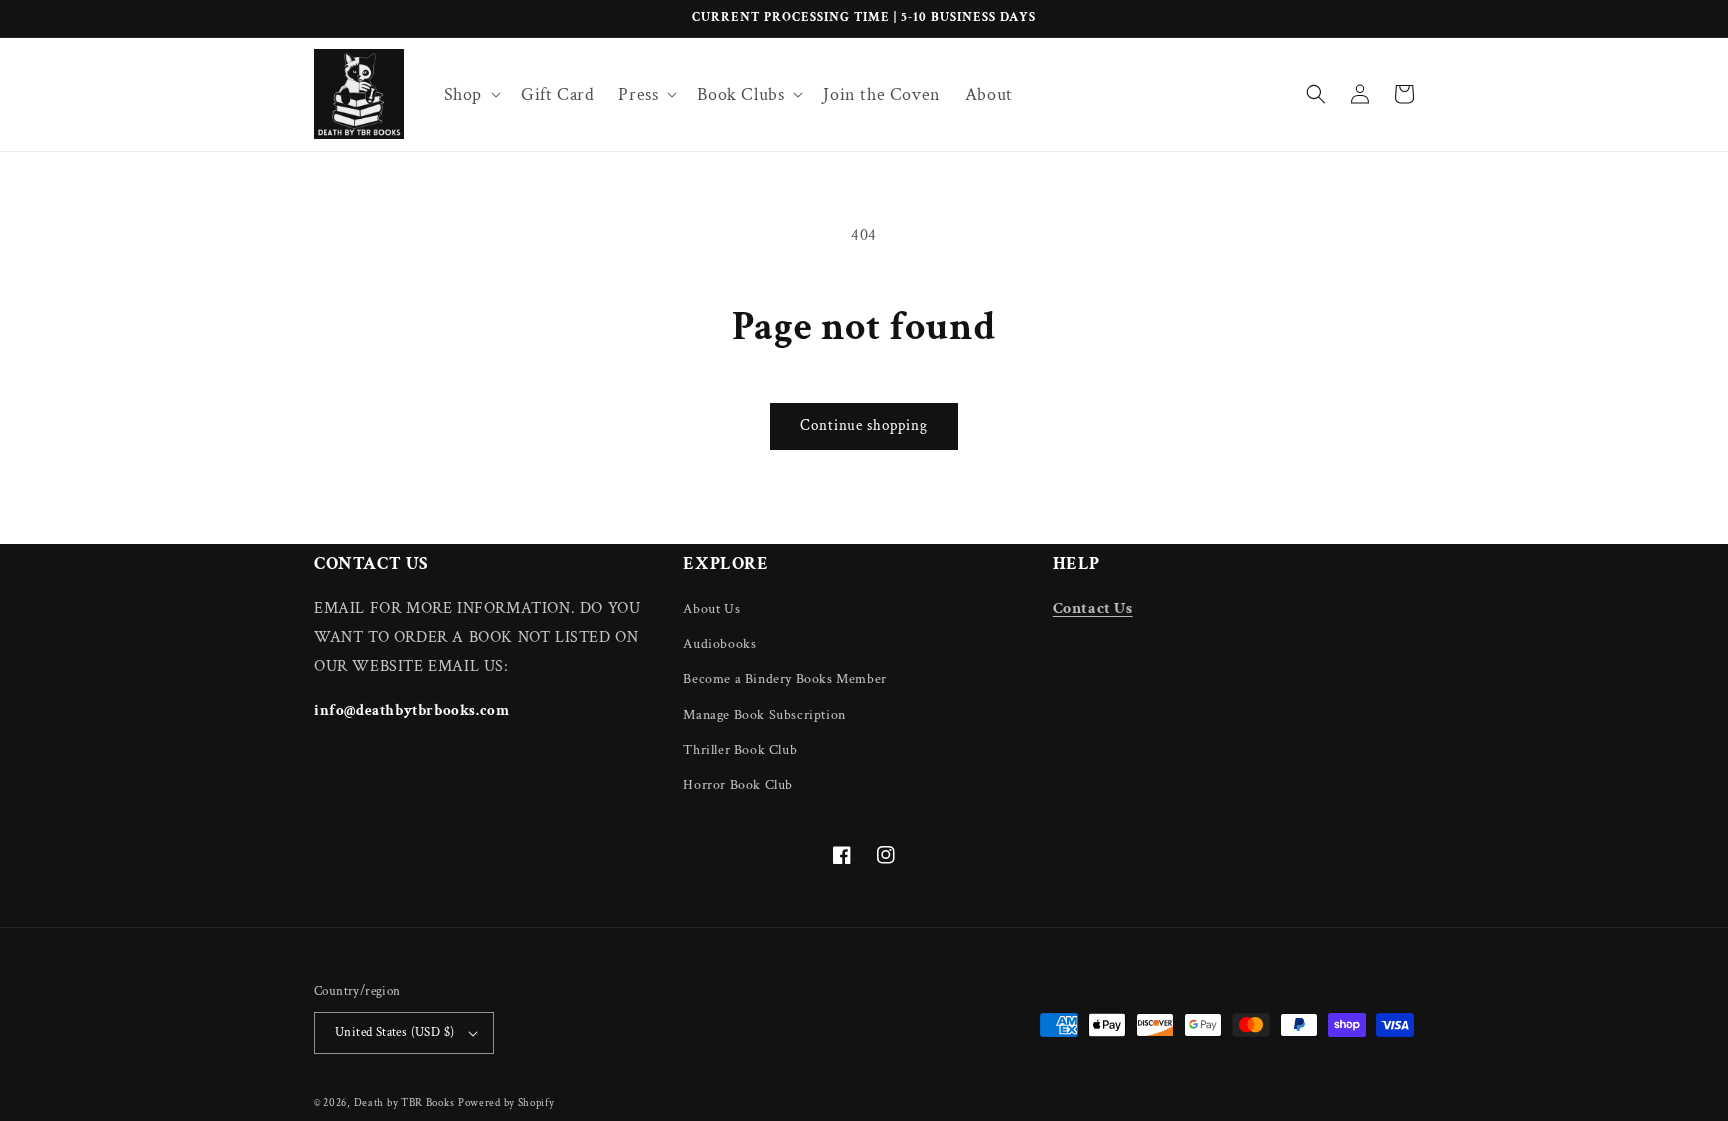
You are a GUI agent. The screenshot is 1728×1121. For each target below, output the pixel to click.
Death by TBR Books (404, 1103)
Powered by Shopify (506, 1103)
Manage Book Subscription (764, 715)
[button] (470, 94)
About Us (711, 609)
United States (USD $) (394, 1032)
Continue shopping (864, 425)
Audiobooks (719, 644)
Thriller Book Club (740, 750)
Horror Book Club (738, 785)
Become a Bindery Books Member (784, 679)
